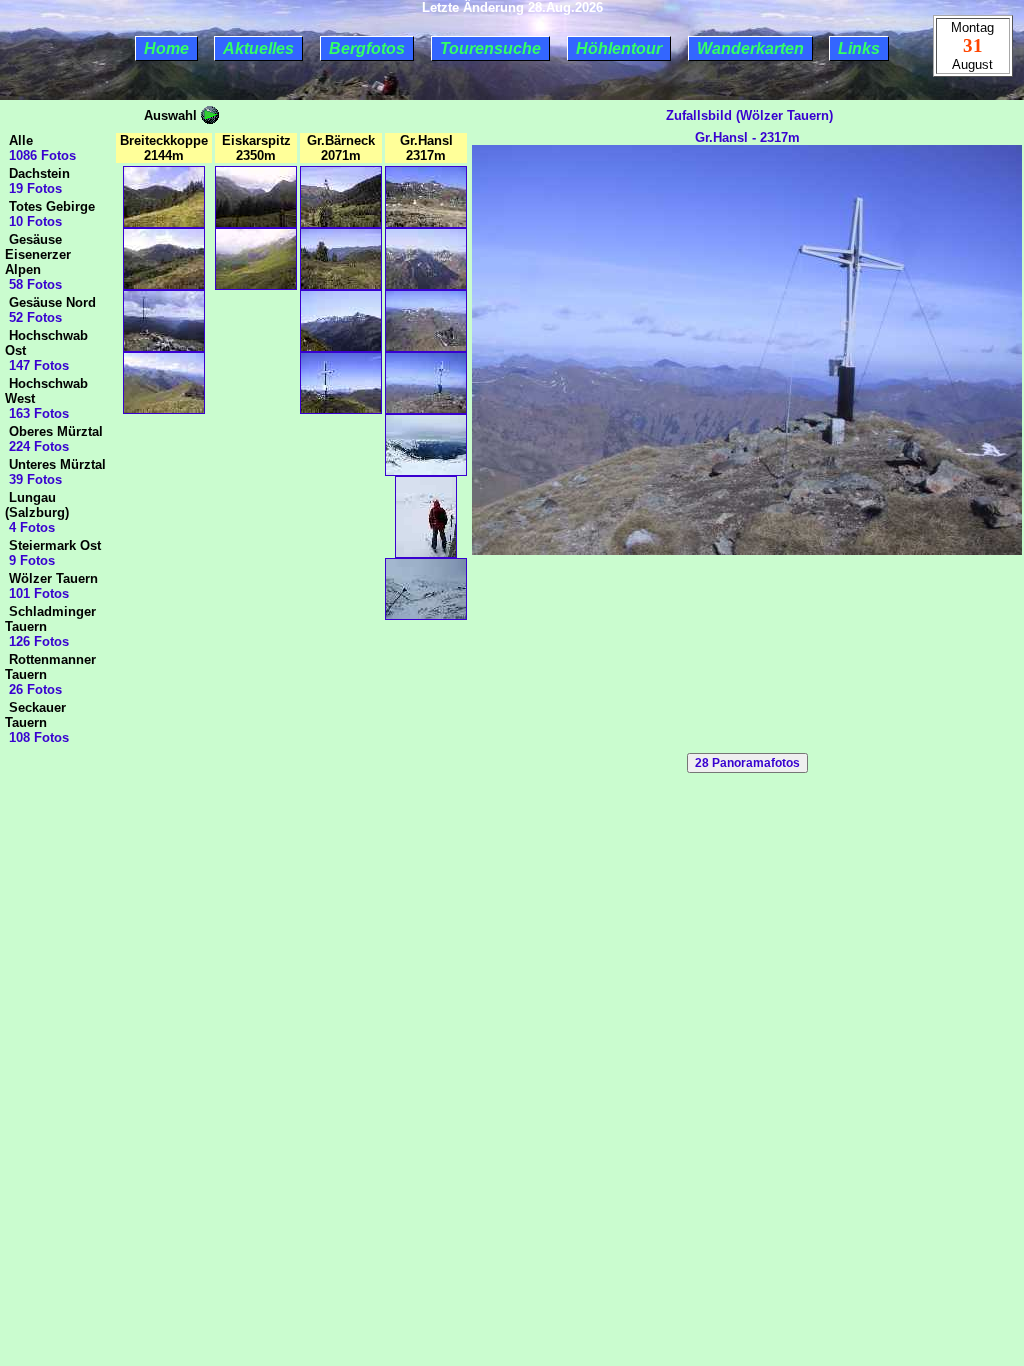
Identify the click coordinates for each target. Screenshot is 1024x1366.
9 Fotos (30, 560)
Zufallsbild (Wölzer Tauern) (747, 115)
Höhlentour (619, 48)
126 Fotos (37, 641)
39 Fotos (33, 479)
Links (859, 48)
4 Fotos (30, 527)
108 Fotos (37, 737)
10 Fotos (33, 221)
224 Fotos (37, 446)
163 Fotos (37, 413)
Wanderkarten (750, 48)
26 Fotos (33, 689)
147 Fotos (37, 365)
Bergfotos (367, 48)
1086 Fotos (40, 155)
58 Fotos (33, 284)
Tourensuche (490, 48)
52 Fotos (33, 317)
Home (166, 48)
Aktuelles (258, 48)
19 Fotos (33, 188)
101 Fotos (37, 593)
